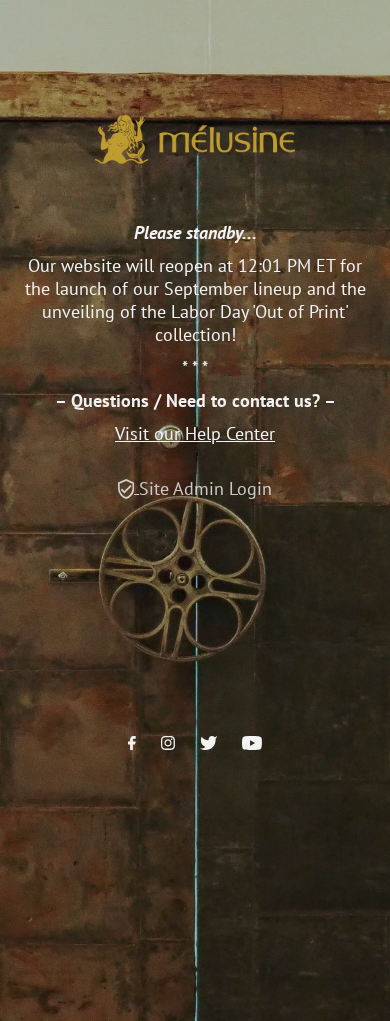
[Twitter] (208, 744)
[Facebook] (132, 744)
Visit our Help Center (195, 433)
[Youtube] (252, 744)
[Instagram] (168, 744)
